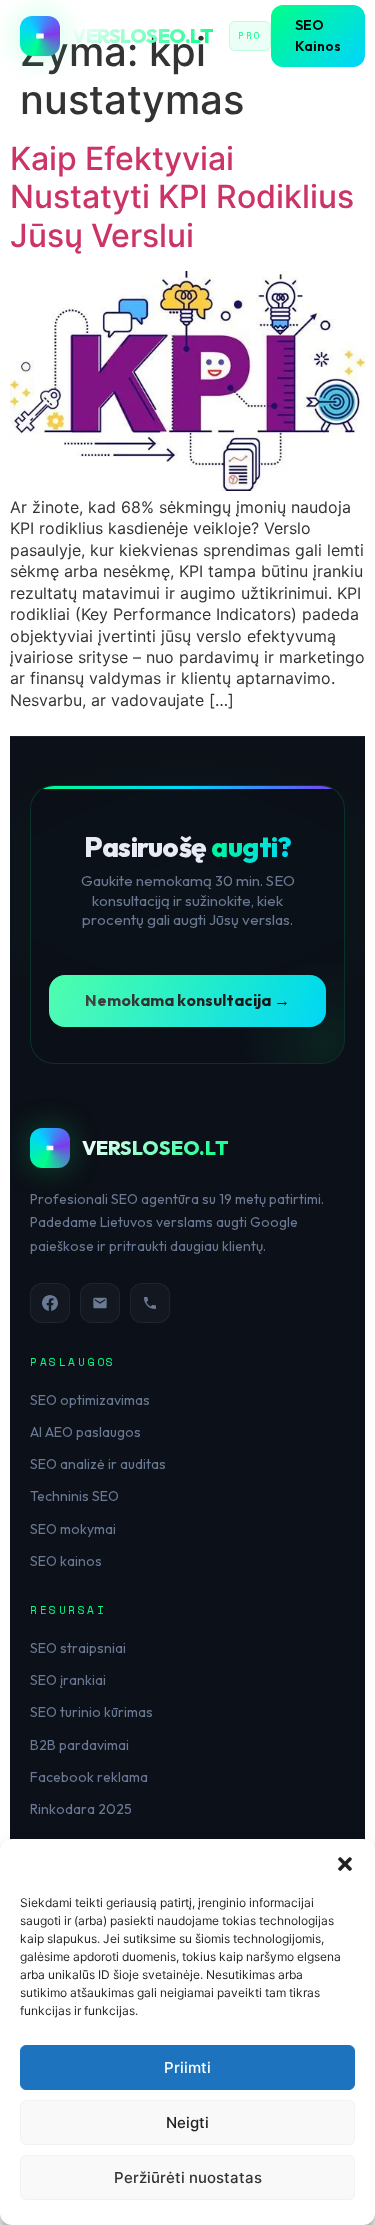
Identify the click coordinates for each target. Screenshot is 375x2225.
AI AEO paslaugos (85, 1432)
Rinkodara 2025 (81, 1809)
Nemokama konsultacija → (187, 1000)
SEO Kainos (318, 35)
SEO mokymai (73, 1529)
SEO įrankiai (68, 1680)
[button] (345, 1864)
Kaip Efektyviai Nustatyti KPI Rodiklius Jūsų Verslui (182, 197)
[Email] (100, 1303)
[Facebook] (50, 1303)
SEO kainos (66, 1561)
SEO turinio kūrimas (91, 1712)
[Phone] (150, 1303)
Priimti (187, 2067)
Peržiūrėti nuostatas (188, 2177)
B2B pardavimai (79, 1745)
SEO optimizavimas (90, 1400)
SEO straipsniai (78, 1648)
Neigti (187, 2122)
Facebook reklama (89, 1777)
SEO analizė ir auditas (98, 1464)
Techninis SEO (74, 1496)
